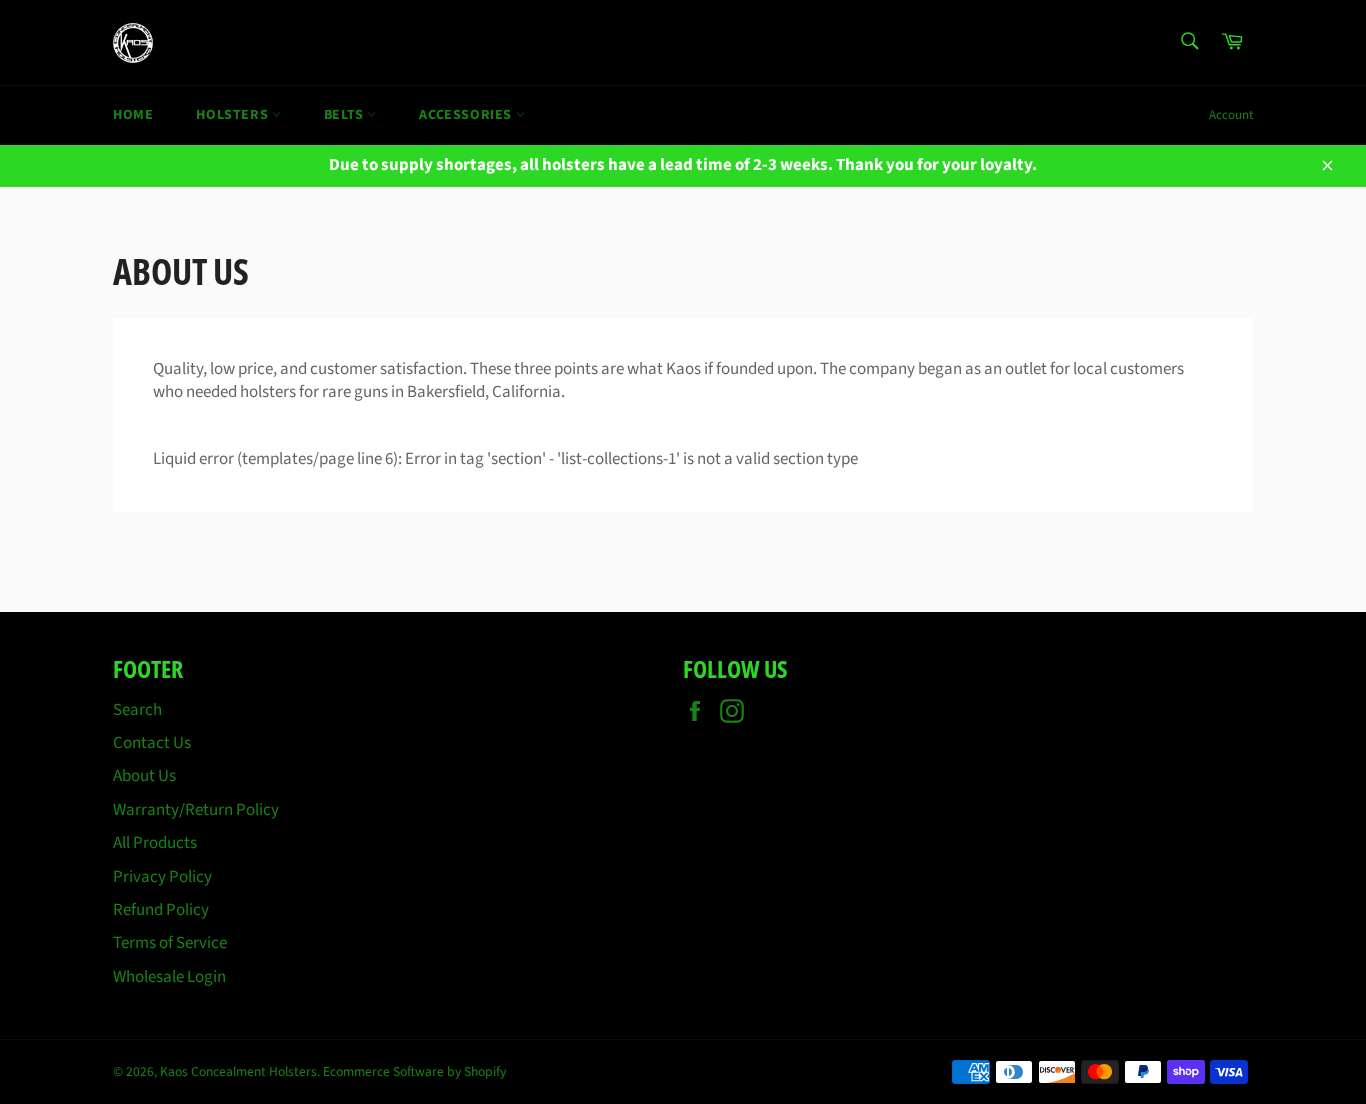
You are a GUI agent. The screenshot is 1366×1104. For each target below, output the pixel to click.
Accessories (467, 115)
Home (133, 115)
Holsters (233, 115)
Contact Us (152, 743)
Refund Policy (161, 910)
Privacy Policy (162, 877)
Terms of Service (170, 943)
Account (1231, 115)
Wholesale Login (169, 977)
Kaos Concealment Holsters (238, 1071)
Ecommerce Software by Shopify (414, 1071)
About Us (144, 776)
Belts (346, 115)
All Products (155, 843)
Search (137, 710)
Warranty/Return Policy (196, 810)
